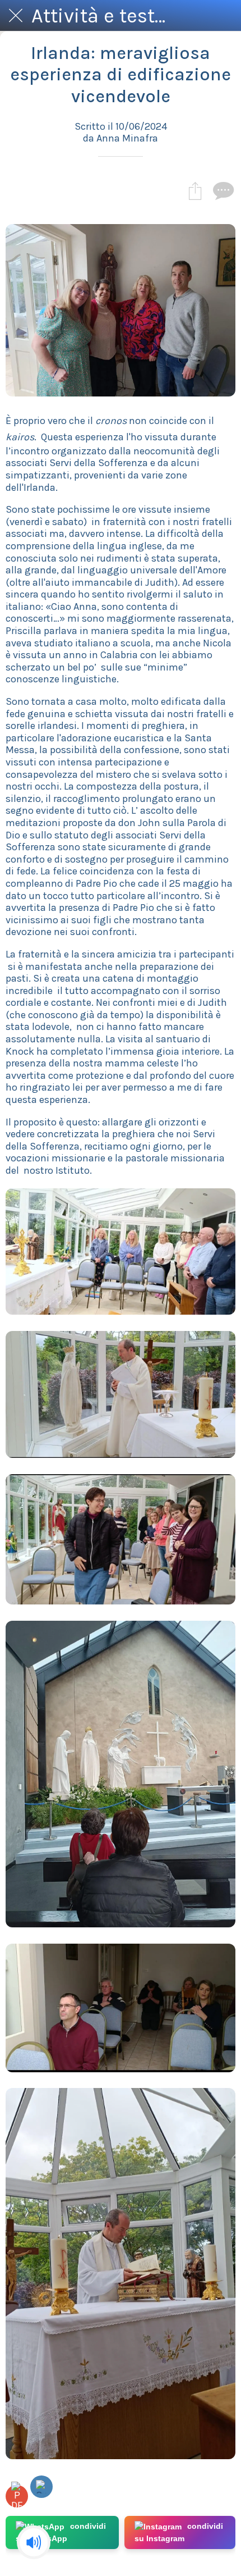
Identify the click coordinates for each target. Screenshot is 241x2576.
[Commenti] (222, 190)
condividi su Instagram (179, 2532)
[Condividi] (195, 190)
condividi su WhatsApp (61, 2532)
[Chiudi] (16, 16)
